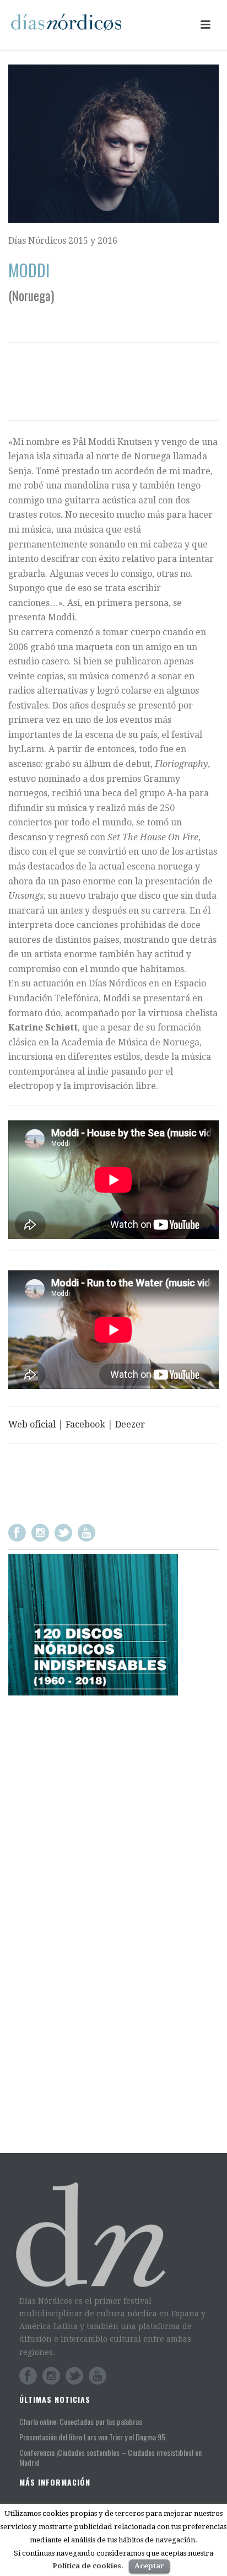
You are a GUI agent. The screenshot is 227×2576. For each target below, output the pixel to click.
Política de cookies (87, 2566)
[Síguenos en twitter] (63, 1533)
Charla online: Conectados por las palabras (81, 2422)
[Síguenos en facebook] (17, 1533)
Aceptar (149, 2566)
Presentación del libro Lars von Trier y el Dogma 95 (92, 2437)
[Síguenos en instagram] (40, 1533)
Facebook (85, 1424)
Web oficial (32, 1424)
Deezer (130, 1424)
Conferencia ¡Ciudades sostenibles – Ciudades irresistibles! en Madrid (110, 2457)
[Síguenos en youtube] (87, 1533)
